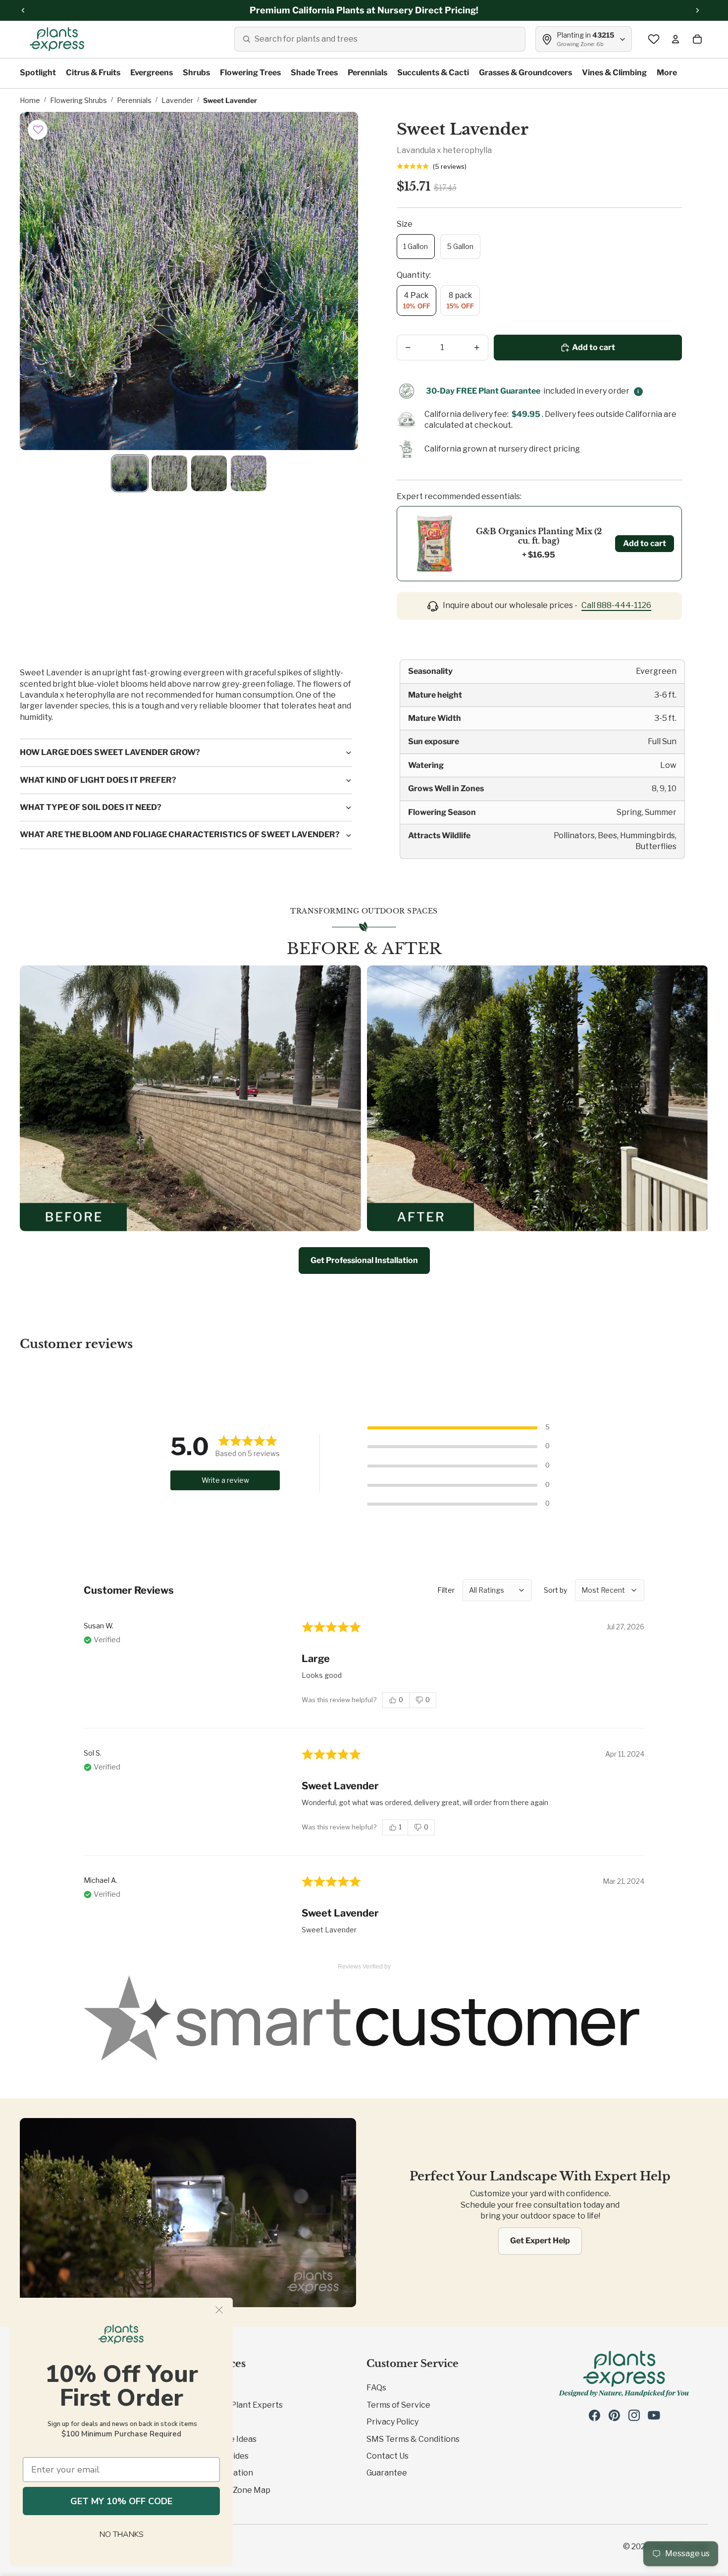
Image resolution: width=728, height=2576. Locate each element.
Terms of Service (398, 2405)
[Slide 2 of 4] (169, 473)
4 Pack (416, 301)
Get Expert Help (540, 2241)
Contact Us (388, 2456)
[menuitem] (667, 73)
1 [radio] (400, 1827)
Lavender (177, 100)
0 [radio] (401, 1700)
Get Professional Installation (364, 1260)
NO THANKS (122, 2534)
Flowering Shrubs (78, 100)
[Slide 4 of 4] (249, 473)
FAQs (376, 2388)
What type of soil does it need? (91, 807)
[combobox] (380, 39)
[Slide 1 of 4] (130, 473)
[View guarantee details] (638, 392)
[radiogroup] (409, 1700)
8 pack (460, 301)
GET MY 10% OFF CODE (121, 2501)
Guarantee (387, 2473)
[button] (38, 130)
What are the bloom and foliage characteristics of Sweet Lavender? (180, 834)
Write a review (225, 1480)
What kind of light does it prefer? (98, 780)
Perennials (134, 100)
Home (30, 100)
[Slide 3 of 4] (209, 473)
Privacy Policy (392, 2422)
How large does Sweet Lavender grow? (110, 752)
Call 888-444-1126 (616, 605)
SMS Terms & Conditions (413, 2439)
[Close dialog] (219, 2310)
